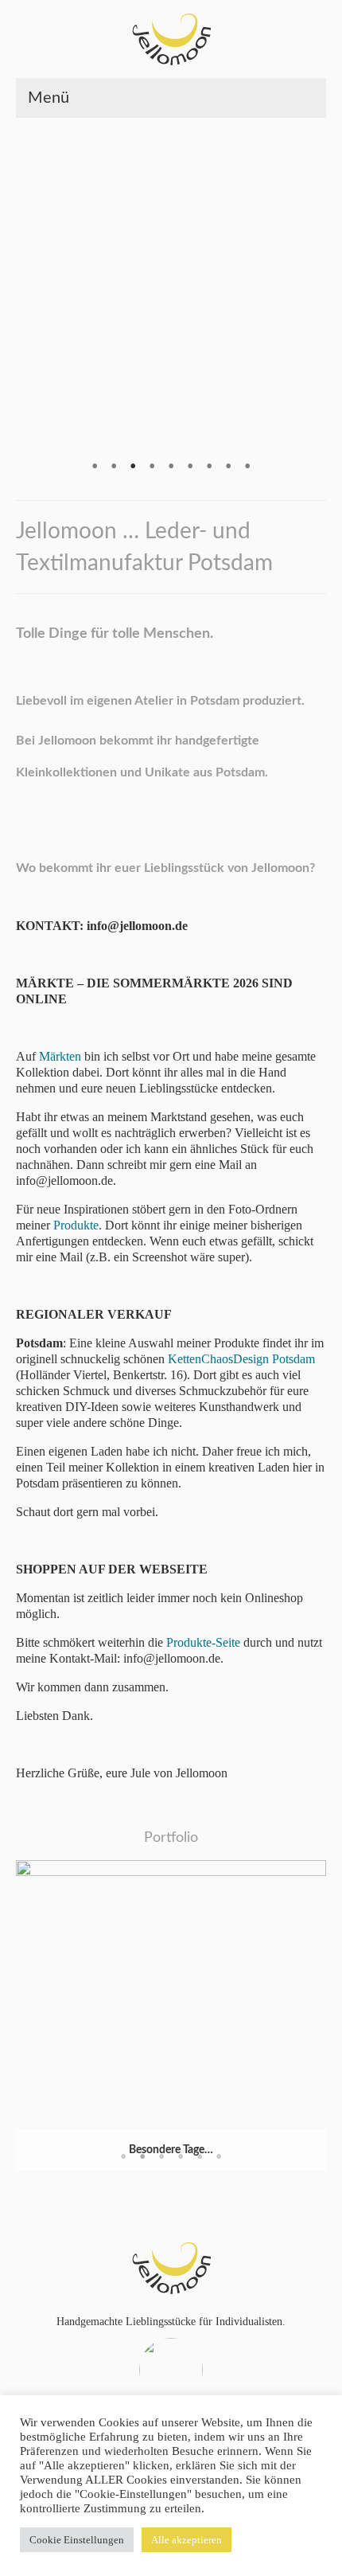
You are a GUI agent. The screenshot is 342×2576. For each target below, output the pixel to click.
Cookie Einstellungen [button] (77, 2540)
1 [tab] (95, 468)
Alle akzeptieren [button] (187, 2540)
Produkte (76, 1225)
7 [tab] (209, 468)
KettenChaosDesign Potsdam (241, 1359)
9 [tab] (247, 468)
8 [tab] (228, 468)
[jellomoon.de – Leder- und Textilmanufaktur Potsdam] (171, 39)
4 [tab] (152, 468)
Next (323, 297)
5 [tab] (171, 468)
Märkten (60, 1056)
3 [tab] (133, 468)
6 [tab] (190, 468)
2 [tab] (114, 468)
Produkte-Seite (203, 1642)
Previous (19, 297)
